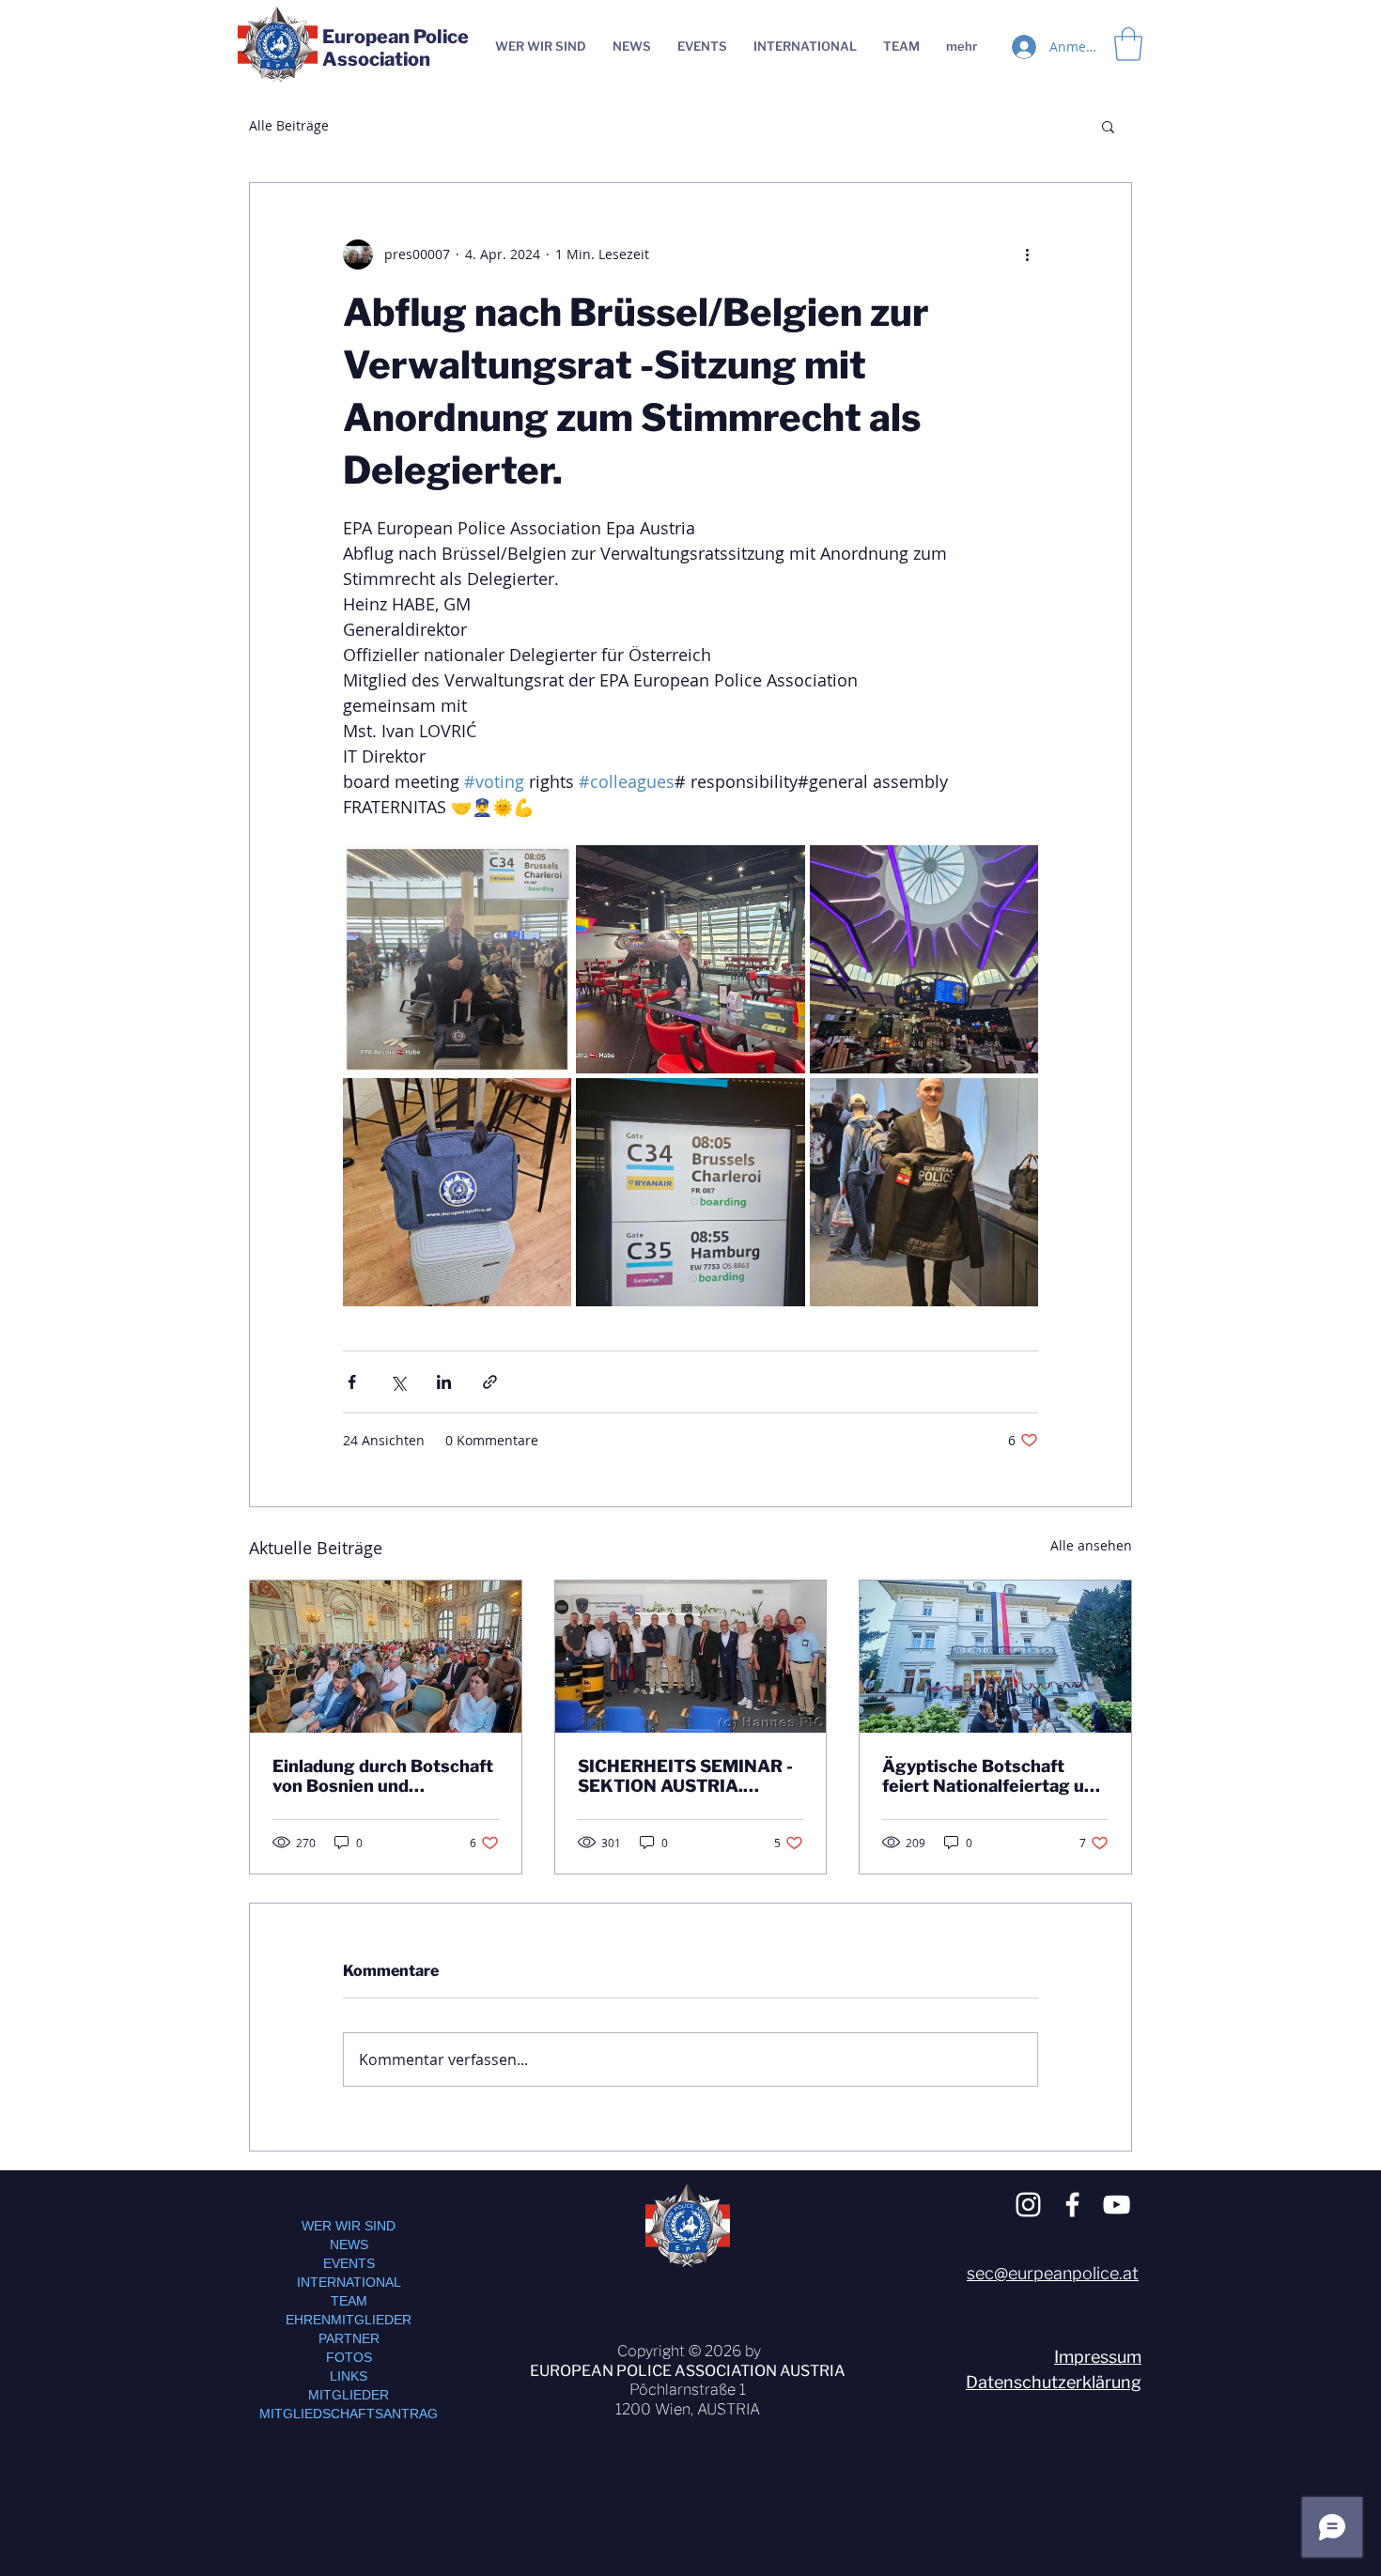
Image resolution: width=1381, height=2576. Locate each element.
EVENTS (349, 2263)
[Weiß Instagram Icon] (1028, 2205)
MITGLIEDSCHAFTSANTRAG (349, 2414)
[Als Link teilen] (490, 1382)
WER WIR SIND (349, 2226)
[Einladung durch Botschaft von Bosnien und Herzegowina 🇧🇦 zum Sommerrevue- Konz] (386, 1657)
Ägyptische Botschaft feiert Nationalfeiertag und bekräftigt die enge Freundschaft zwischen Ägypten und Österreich (993, 1776)
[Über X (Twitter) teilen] (398, 1382)
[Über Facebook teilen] (352, 1382)
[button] (1108, 126)
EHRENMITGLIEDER (349, 2320)
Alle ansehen (1091, 1545)
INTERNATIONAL (349, 2282)
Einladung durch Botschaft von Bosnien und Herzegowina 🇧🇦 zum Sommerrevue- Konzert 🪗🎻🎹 (384, 1776)
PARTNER (349, 2338)
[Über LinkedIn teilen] (444, 1382)
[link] (1128, 44)
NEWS (349, 2244)
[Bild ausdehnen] (457, 959)
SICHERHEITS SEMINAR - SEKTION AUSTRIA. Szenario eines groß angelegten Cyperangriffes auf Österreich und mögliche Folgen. (690, 1776)
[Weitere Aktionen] (1027, 255)
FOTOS (349, 2357)
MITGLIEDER (349, 2395)
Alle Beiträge (289, 125)
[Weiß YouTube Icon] (1117, 2205)
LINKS (349, 2376)
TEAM (349, 2301)
